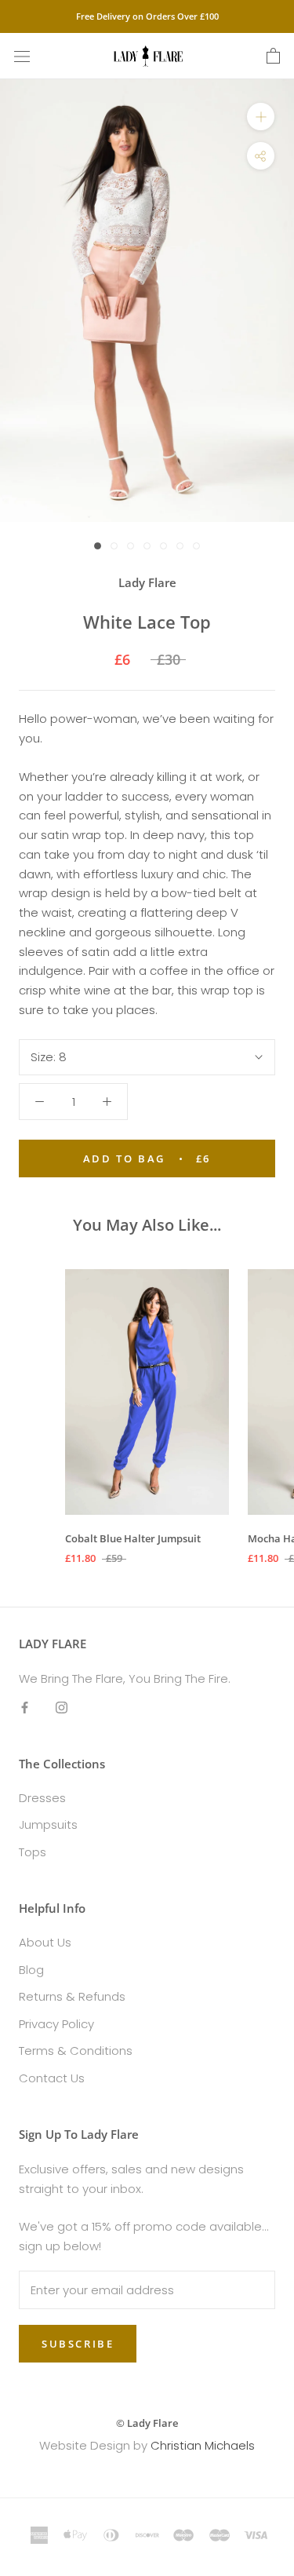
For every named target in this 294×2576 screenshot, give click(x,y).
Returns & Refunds (72, 1996)
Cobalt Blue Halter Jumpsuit (133, 1538)
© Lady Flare (147, 2423)
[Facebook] (25, 1707)
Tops (33, 1852)
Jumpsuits (48, 1824)
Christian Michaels (203, 2445)
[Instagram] (62, 1707)
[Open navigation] (22, 57)
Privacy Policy (56, 2024)
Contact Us (52, 2078)
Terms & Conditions (76, 2051)
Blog (31, 1970)
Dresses (42, 1798)
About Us (45, 1942)
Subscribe (78, 2344)
